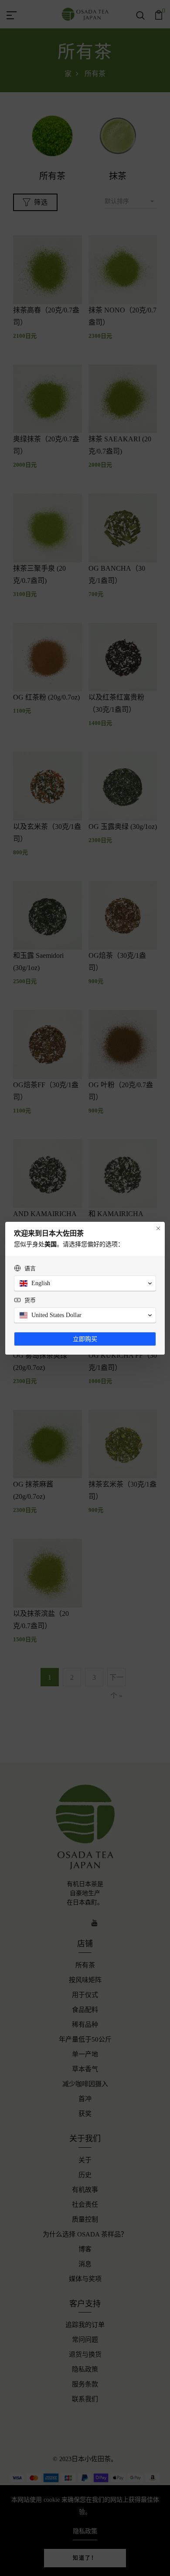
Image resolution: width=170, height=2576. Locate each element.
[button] (85, 1283)
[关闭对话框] (158, 1228)
